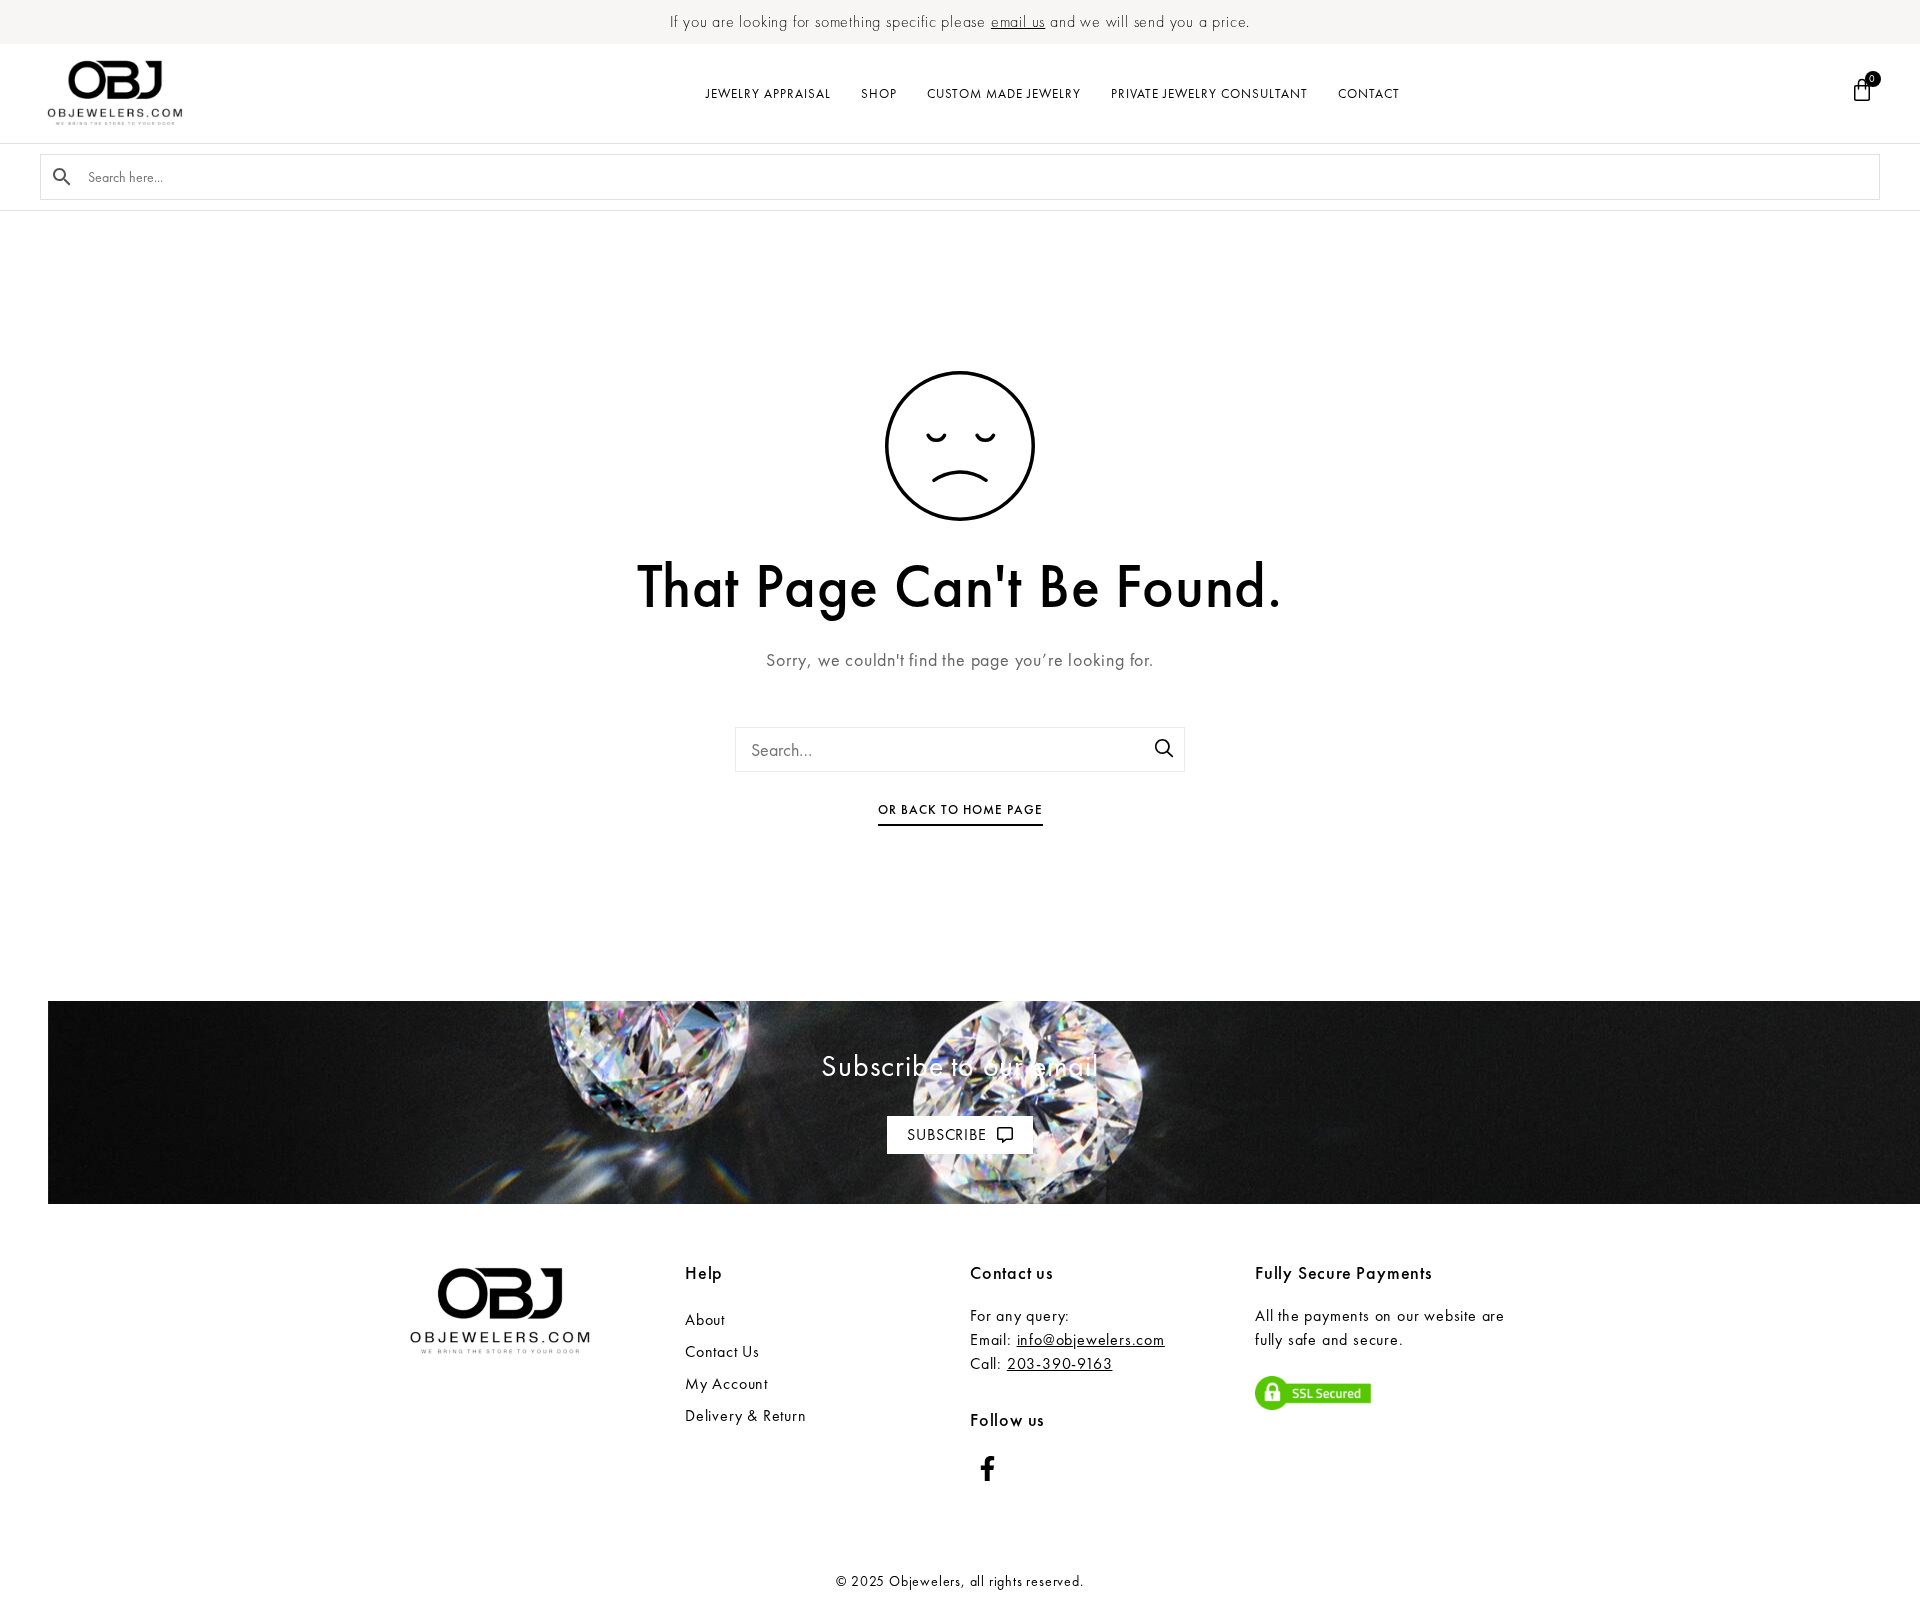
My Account (726, 1383)
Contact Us (722, 1351)
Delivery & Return (746, 1415)
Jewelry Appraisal (768, 93)
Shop (879, 93)
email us (1018, 21)
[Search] (1165, 750)
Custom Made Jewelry (1004, 93)
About (705, 1319)
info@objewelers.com (1091, 1339)
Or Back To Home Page (960, 809)
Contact (1369, 93)
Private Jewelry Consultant (1209, 93)
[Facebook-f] (987, 1468)
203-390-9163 (1060, 1363)
